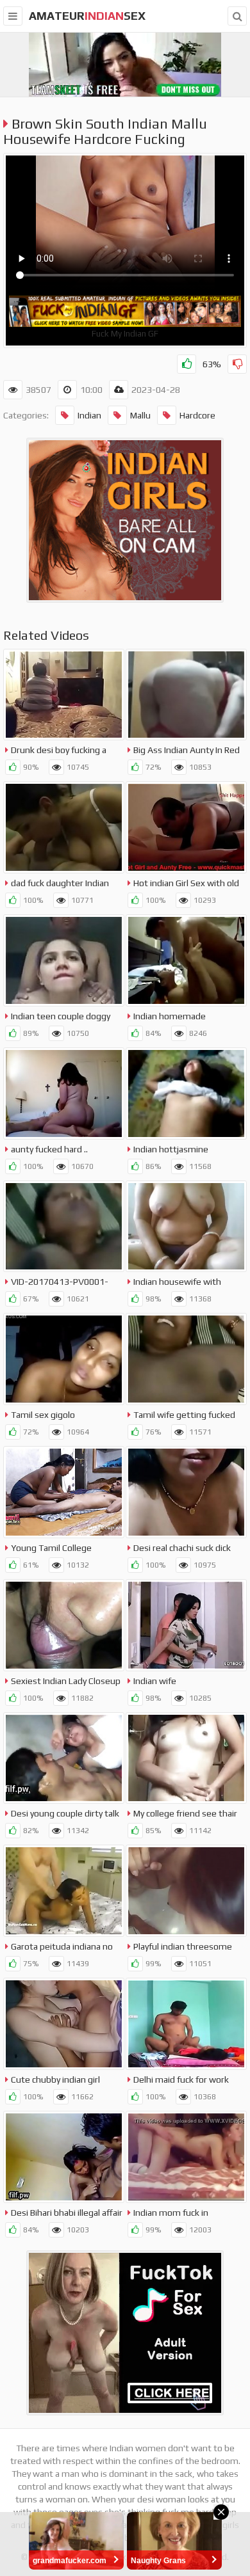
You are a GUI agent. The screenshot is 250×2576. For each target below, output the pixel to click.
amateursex (87, 16)
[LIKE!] (187, 364)
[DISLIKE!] (237, 364)
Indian (89, 415)
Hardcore (197, 415)
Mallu (140, 415)
